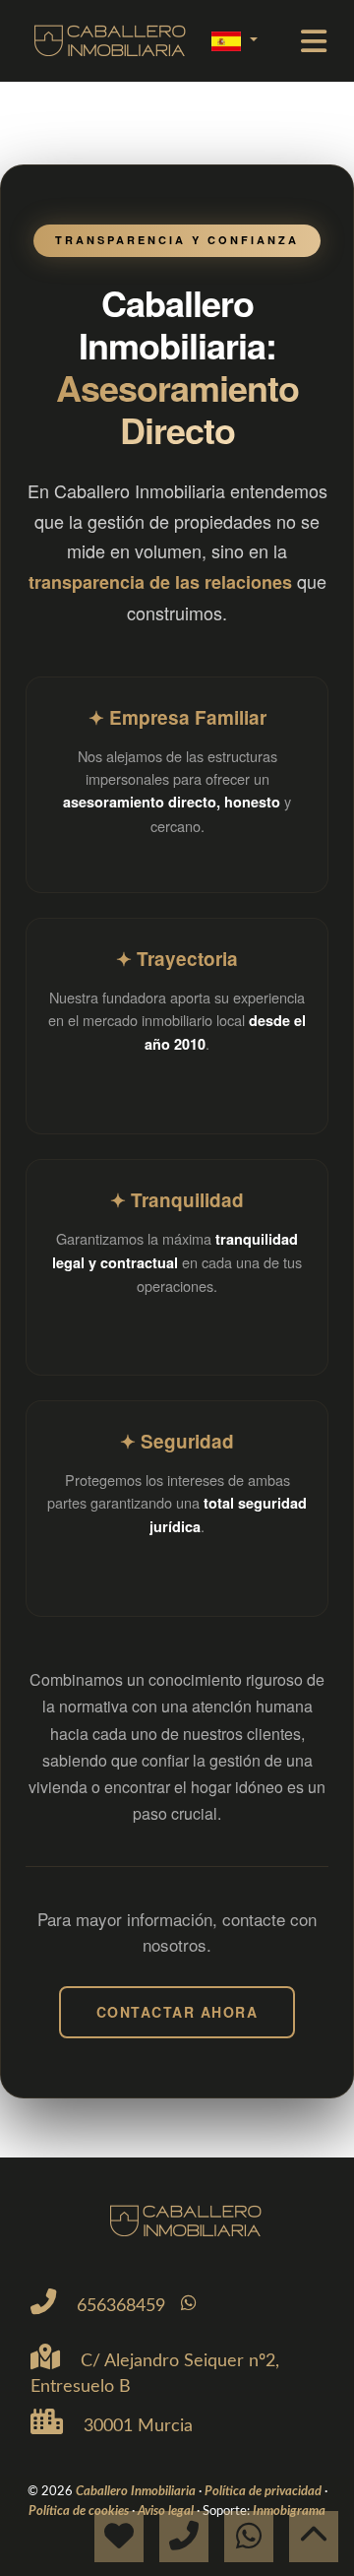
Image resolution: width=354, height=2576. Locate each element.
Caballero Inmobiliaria (137, 2491)
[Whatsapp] (188, 2304)
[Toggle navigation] (314, 41)
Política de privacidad (265, 2491)
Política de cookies (80, 2511)
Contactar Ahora (177, 2012)
